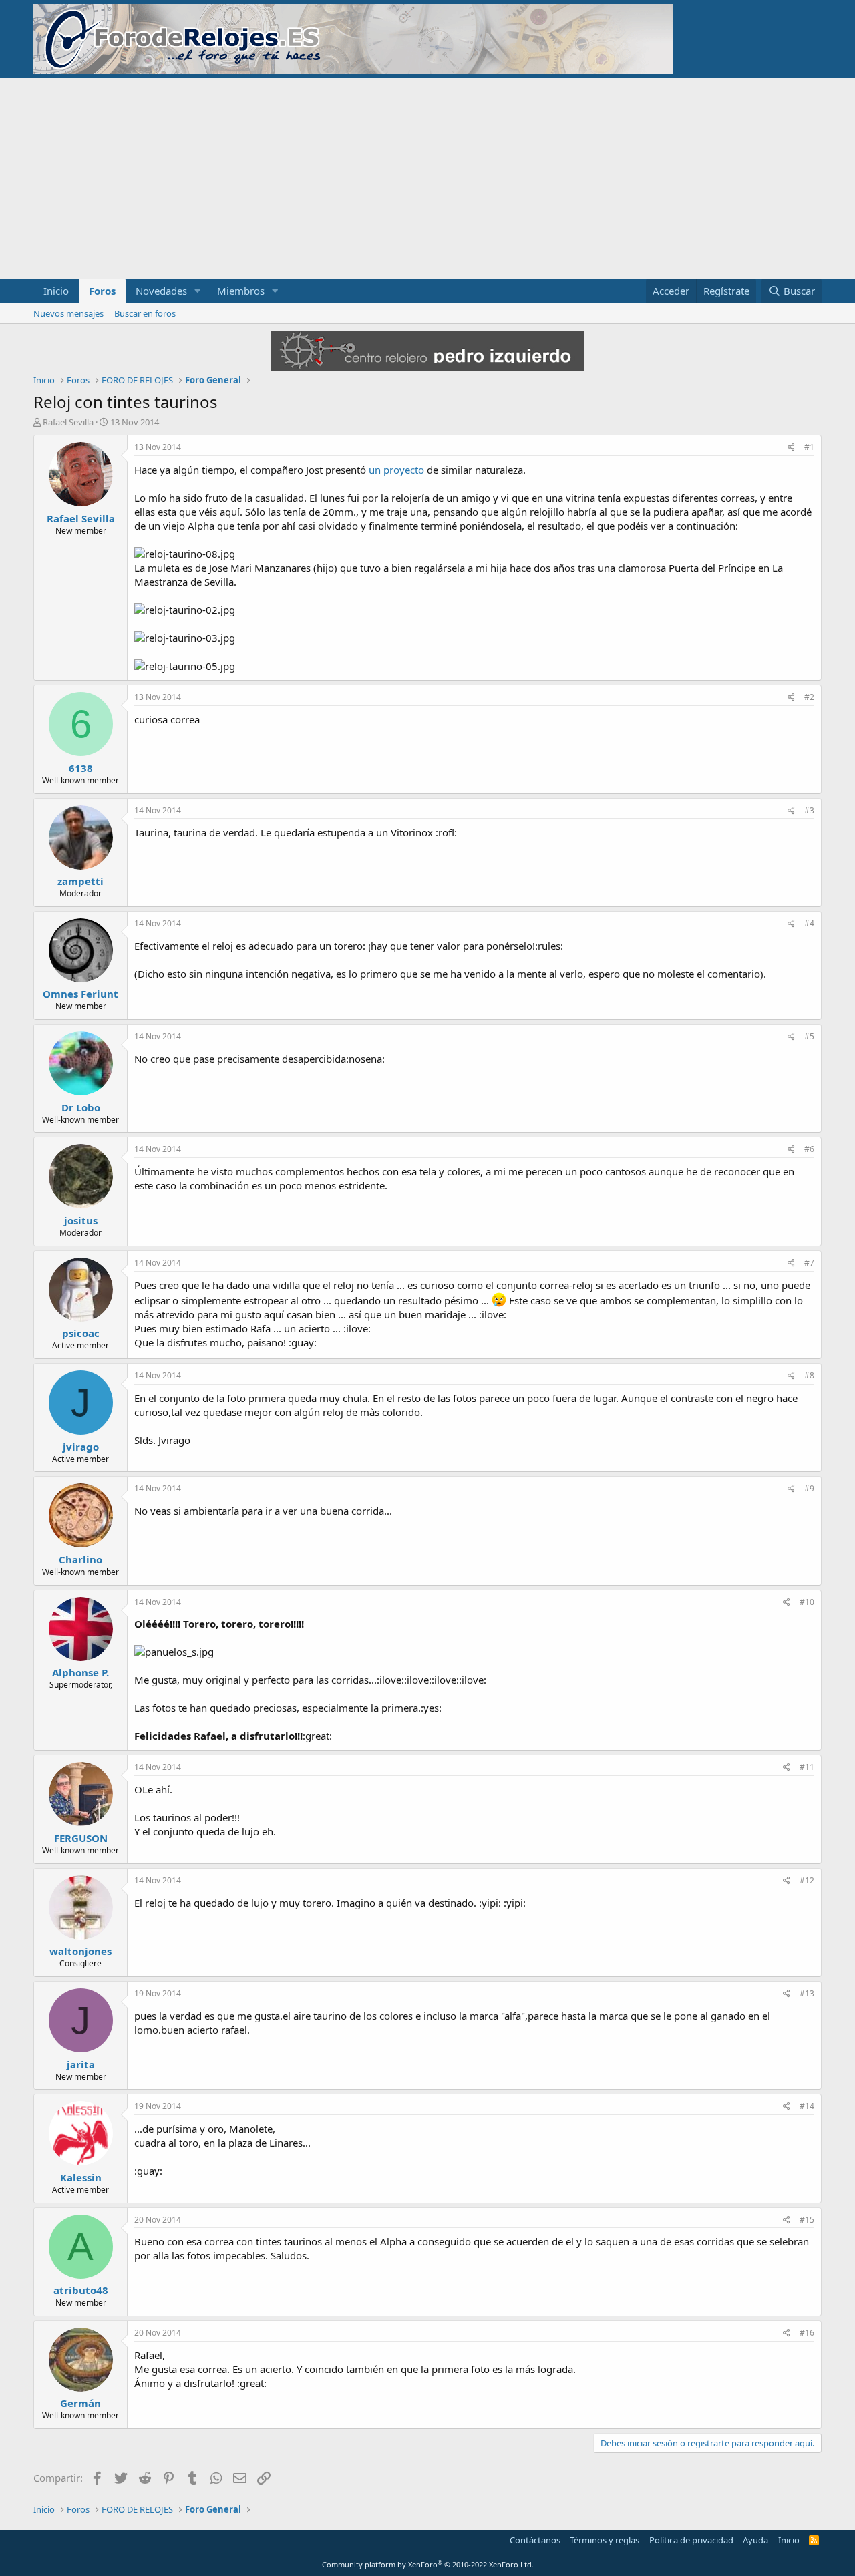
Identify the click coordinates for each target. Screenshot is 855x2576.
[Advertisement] (427, 178)
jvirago (81, 1447)
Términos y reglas (605, 2540)
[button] (198, 291)
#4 (809, 923)
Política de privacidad (691, 2540)
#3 (809, 810)
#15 (807, 2220)
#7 (809, 1263)
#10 (807, 1602)
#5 (809, 1036)
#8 (809, 1375)
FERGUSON (81, 1838)
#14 (807, 2106)
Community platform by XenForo (428, 2564)
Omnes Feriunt (80, 994)
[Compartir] (791, 448)
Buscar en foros (145, 313)
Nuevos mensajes (68, 313)
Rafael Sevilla (68, 422)
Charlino (80, 1559)
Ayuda (755, 2540)
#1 (809, 447)
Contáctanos (535, 2540)
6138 (81, 768)
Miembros (241, 291)
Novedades (161, 291)
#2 (809, 697)
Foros (102, 291)
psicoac (81, 1333)
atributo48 (81, 2290)
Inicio (56, 291)
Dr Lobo (81, 1107)
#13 (807, 1993)
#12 (807, 1880)
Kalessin (81, 2177)
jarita (81, 2064)
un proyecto (396, 470)
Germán (80, 2403)
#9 (809, 1488)
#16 (807, 2333)
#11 (807, 1767)
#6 (809, 1149)
